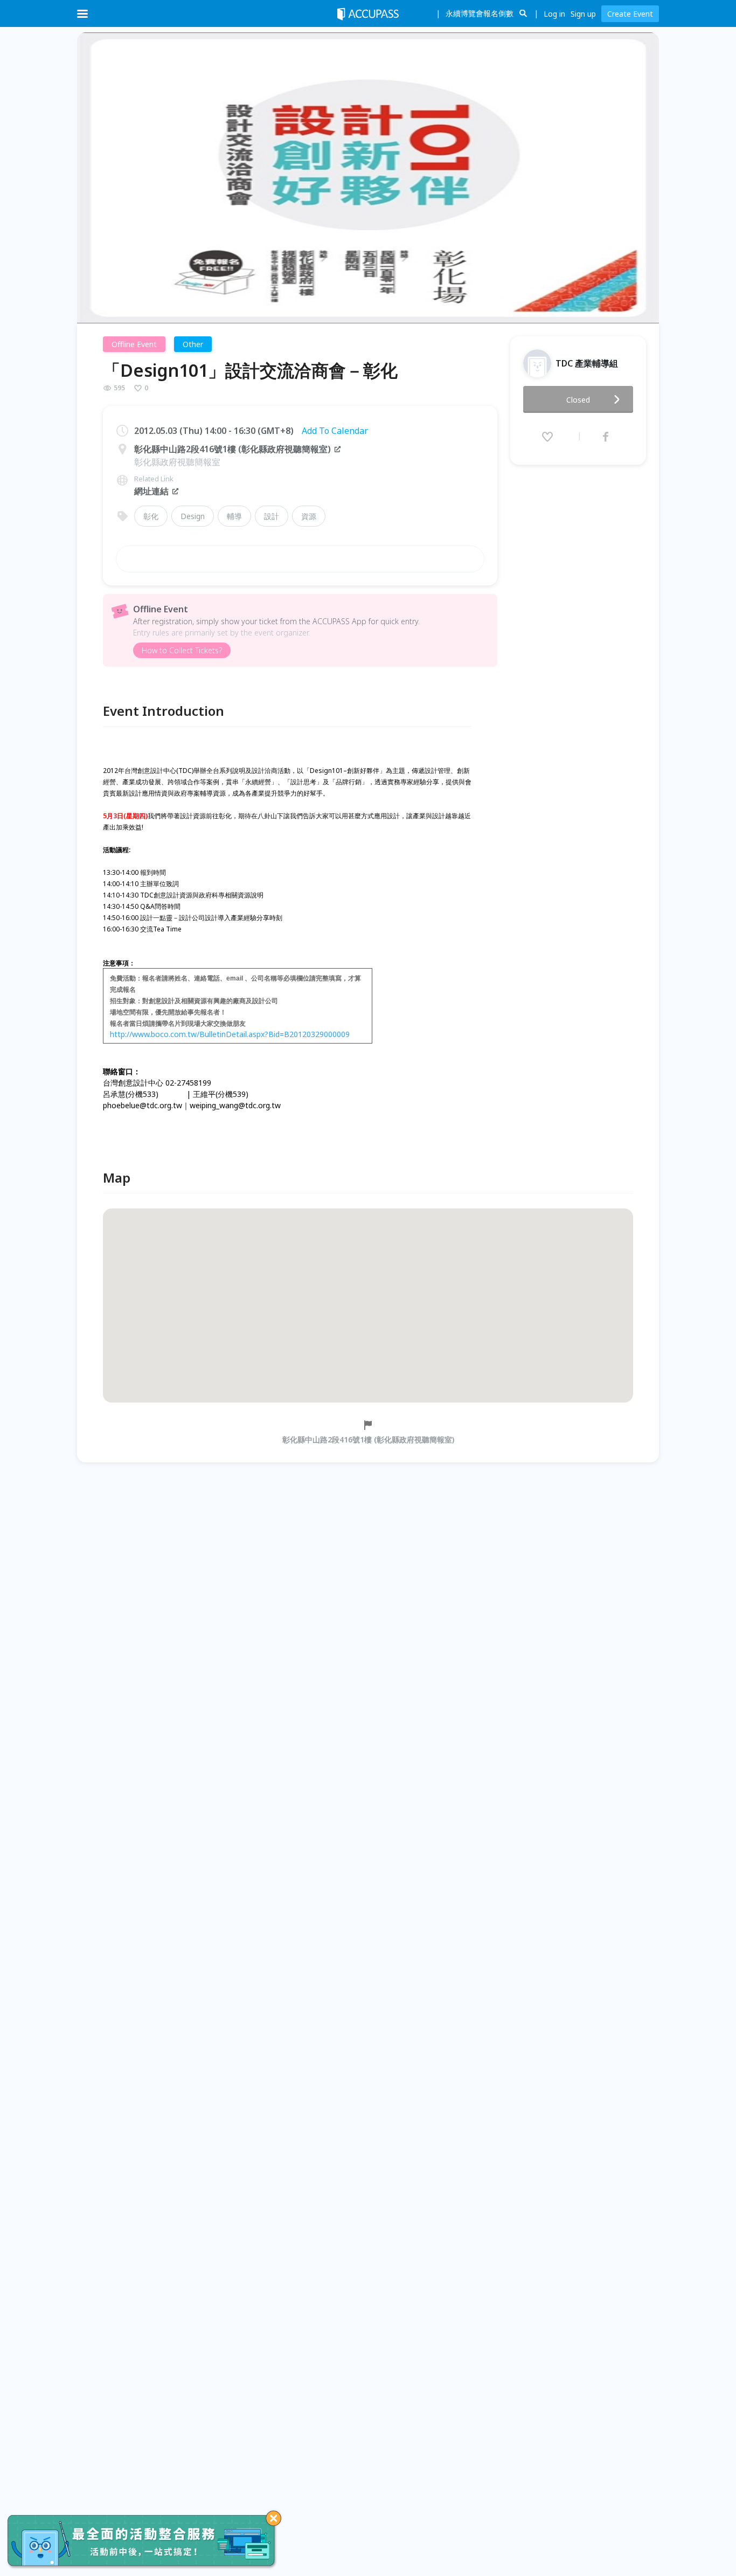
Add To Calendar (335, 431)
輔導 (234, 516)
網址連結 (151, 491)
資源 (309, 516)
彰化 (151, 516)
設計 (272, 516)
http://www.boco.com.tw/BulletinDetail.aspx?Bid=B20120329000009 (230, 1034)
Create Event (630, 14)
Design (193, 516)
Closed (578, 400)
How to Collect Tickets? (182, 650)
